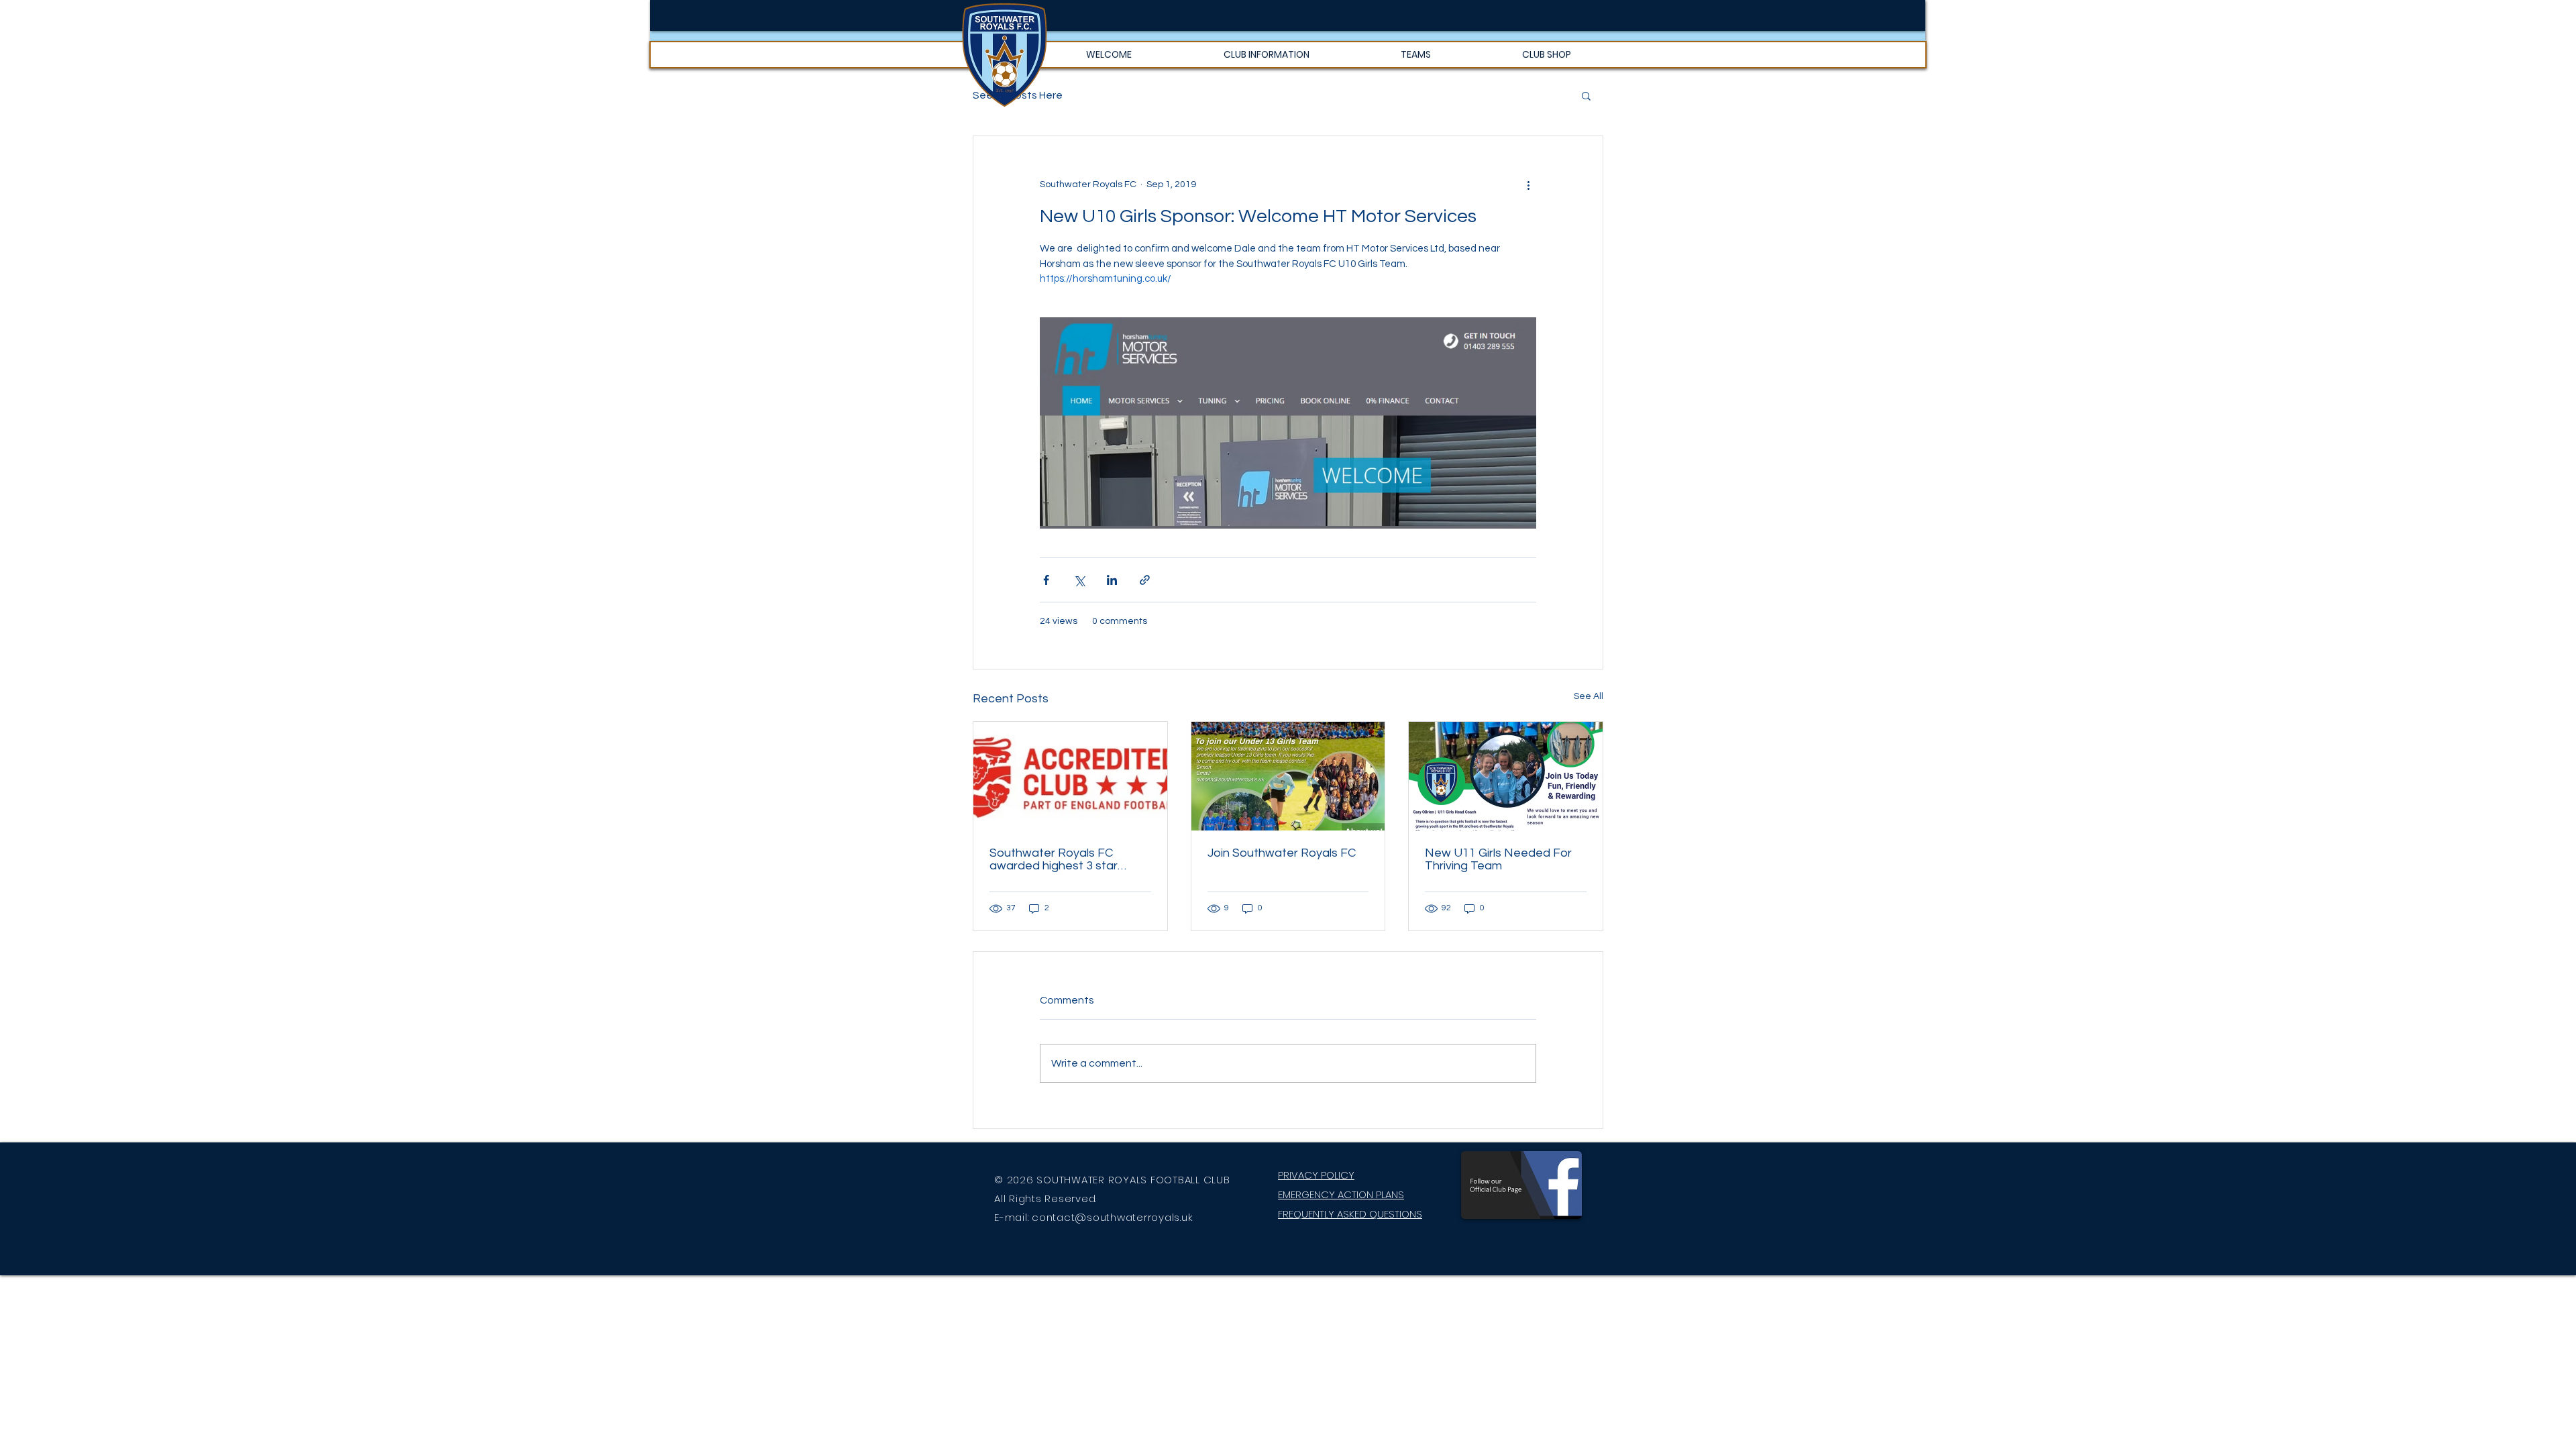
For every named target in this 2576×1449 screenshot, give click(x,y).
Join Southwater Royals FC (1282, 853)
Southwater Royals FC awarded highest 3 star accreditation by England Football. (1059, 859)
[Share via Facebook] (1046, 580)
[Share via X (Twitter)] (1079, 580)
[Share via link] (1145, 580)
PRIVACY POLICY (1316, 1175)
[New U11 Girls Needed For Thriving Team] (1506, 776)
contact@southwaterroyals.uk (1112, 1217)
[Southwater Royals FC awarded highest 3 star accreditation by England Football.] (1070, 776)
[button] (1266, 55)
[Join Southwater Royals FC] (1288, 776)
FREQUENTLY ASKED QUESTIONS (1350, 1214)
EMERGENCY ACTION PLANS (1341, 1194)
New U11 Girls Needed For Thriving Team (1498, 859)
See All (1589, 696)
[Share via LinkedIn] (1112, 580)
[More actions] (1528, 184)
